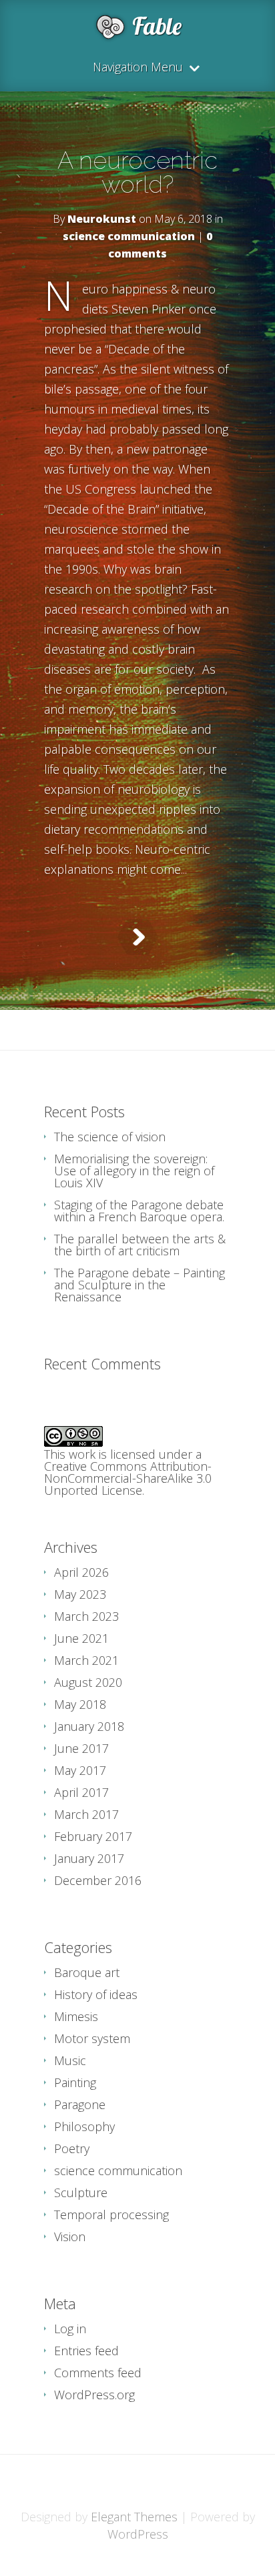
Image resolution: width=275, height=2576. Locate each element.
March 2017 (86, 1814)
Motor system (92, 2038)
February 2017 (93, 1836)
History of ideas (96, 1994)
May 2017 (80, 1770)
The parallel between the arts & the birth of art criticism (140, 1245)
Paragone (80, 2104)
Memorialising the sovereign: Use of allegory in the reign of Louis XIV (134, 1171)
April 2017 (81, 1792)
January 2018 (89, 1726)
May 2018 (80, 1704)
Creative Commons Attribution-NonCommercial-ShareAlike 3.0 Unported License (128, 1478)
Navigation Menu (138, 68)
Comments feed (98, 2373)
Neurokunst (102, 219)
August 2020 (88, 1682)
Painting (75, 2082)
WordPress (138, 2534)
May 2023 (80, 1594)
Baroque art (87, 1972)
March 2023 (86, 1616)
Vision (70, 2236)
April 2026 (81, 1572)
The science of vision (110, 1137)
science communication (129, 236)
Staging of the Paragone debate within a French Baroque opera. (139, 1211)
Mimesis (76, 2016)
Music (70, 2060)
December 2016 (98, 1880)
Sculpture (81, 2192)
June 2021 (81, 1638)
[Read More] (138, 937)
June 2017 (81, 1748)
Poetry (72, 2148)
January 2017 (89, 1858)
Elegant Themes (134, 2517)
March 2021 (86, 1660)
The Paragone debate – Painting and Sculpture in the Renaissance (140, 1285)
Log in (70, 2329)
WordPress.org (94, 2395)
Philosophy (84, 2126)
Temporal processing (111, 2214)
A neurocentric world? (137, 172)
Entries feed (86, 2351)
